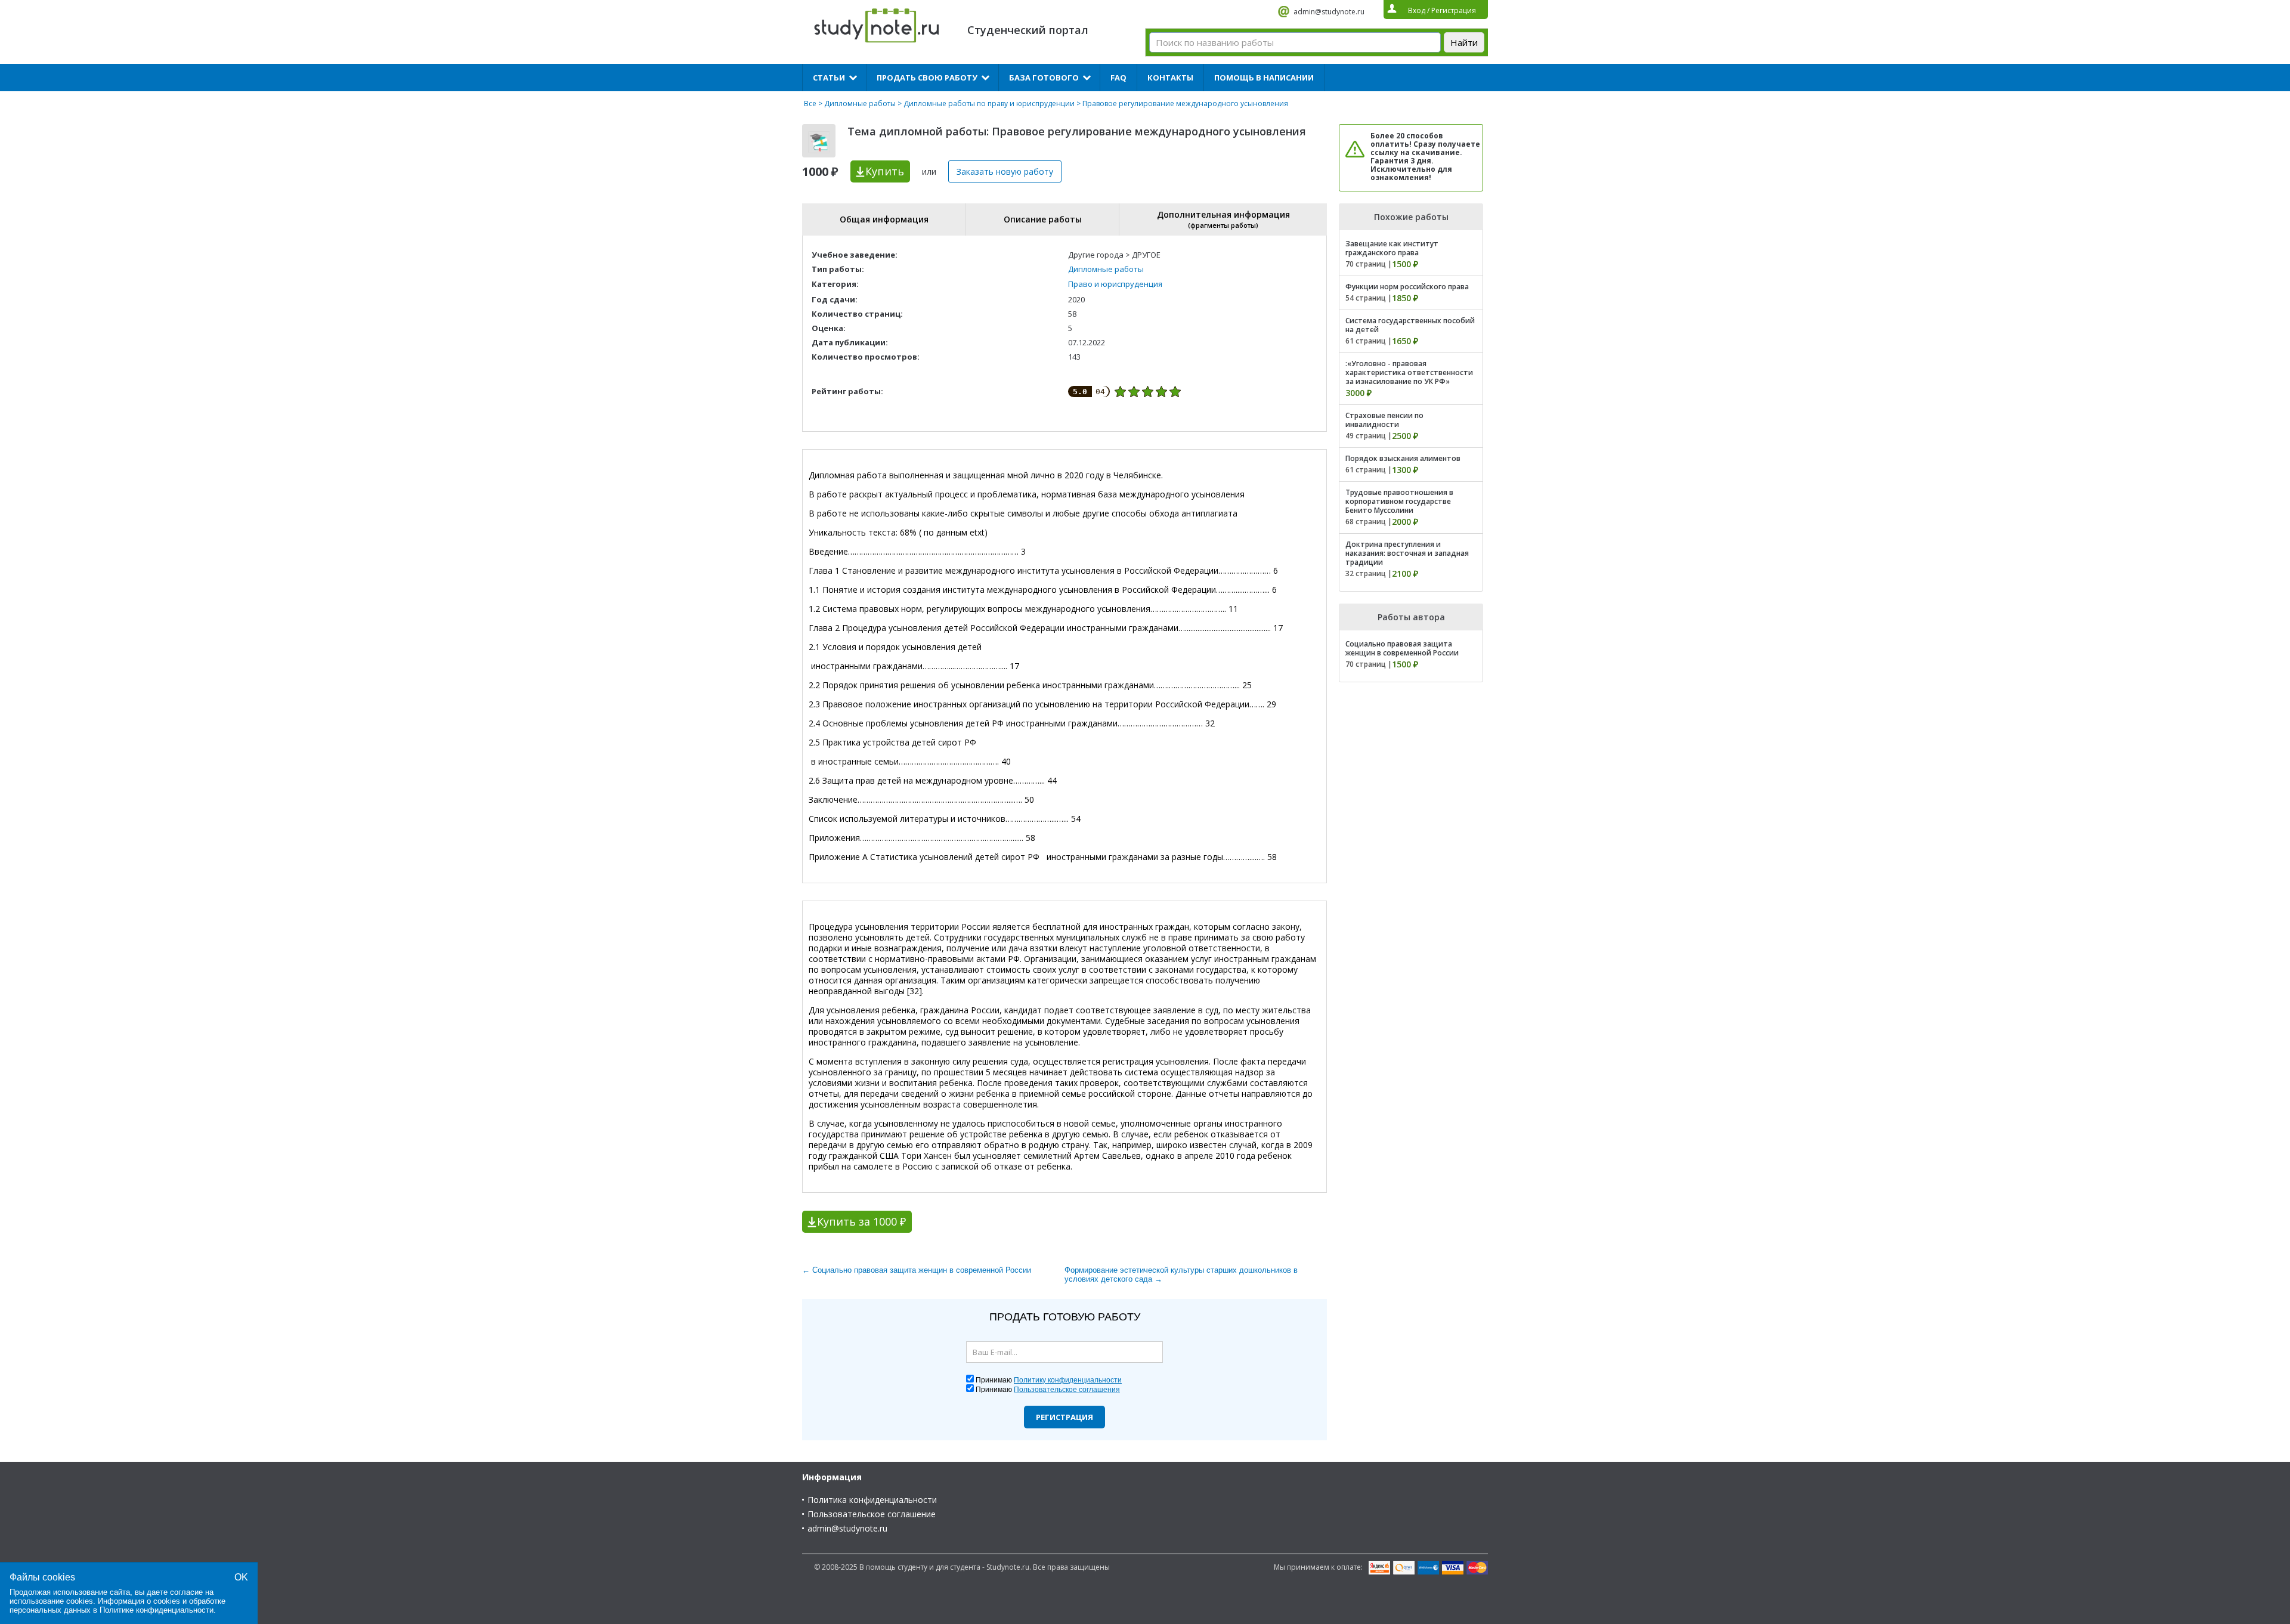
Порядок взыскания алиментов (1403, 458)
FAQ (1118, 78)
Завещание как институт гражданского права (1392, 248)
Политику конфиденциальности (1068, 1380)
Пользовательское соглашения (1067, 1390)
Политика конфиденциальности (872, 1500)
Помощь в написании (1264, 78)
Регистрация (1064, 1417)
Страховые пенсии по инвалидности (1384, 420)
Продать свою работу (927, 78)
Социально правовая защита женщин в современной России (1402, 648)
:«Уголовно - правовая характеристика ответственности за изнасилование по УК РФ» (1409, 372)
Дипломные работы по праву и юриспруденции (989, 103)
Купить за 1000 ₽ (861, 1221)
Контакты (1170, 78)
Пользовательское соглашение (872, 1514)
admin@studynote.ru (1329, 12)
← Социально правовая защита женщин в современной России (917, 1270)
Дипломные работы (860, 103)
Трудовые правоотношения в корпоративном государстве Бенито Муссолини (1399, 501)
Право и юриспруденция (1115, 284)
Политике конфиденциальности (157, 1610)
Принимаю (1049, 1380)
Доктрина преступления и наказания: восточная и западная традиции (1407, 553)
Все (810, 103)
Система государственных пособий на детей (1410, 325)
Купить (885, 171)
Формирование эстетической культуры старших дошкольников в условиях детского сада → (1181, 1275)
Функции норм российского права (1407, 287)
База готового (1044, 78)
